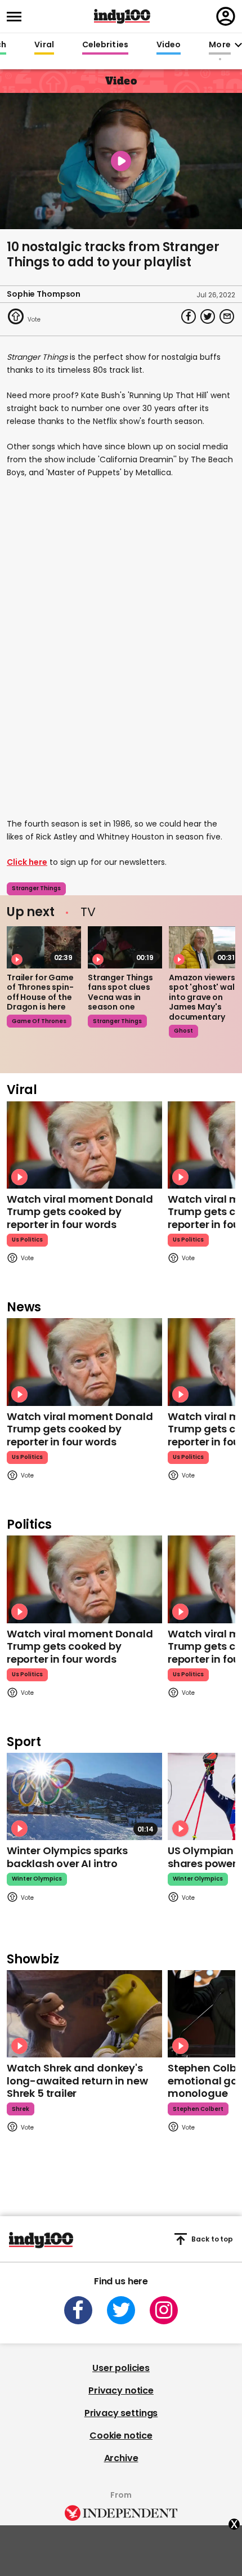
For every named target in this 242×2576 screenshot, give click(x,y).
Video (169, 45)
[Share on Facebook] (189, 316)
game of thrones (39, 1021)
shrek (21, 2109)
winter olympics (37, 1879)
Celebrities (105, 45)
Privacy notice (121, 2390)
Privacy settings (121, 2413)
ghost (183, 1031)
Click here (27, 862)
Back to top (212, 2239)
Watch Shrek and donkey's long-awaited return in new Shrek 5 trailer (77, 2081)
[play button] (121, 161)
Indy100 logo (122, 16)
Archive (121, 2458)
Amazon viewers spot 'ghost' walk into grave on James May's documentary (204, 997)
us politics (27, 1240)
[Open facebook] (78, 2310)
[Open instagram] (164, 2310)
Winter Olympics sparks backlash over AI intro (67, 1857)
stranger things (36, 888)
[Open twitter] (121, 2310)
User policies (121, 2368)
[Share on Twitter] (208, 316)
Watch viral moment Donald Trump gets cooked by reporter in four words (80, 1212)
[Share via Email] (227, 316)
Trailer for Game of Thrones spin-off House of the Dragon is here (40, 992)
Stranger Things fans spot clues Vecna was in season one (120, 992)
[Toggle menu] (17, 17)
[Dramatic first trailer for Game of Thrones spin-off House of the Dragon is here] (44, 947)
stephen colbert (198, 2109)
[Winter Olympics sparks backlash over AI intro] (84, 1796)
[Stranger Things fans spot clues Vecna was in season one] (125, 947)
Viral (44, 45)
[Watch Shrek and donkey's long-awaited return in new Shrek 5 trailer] (84, 2014)
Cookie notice (121, 2436)
